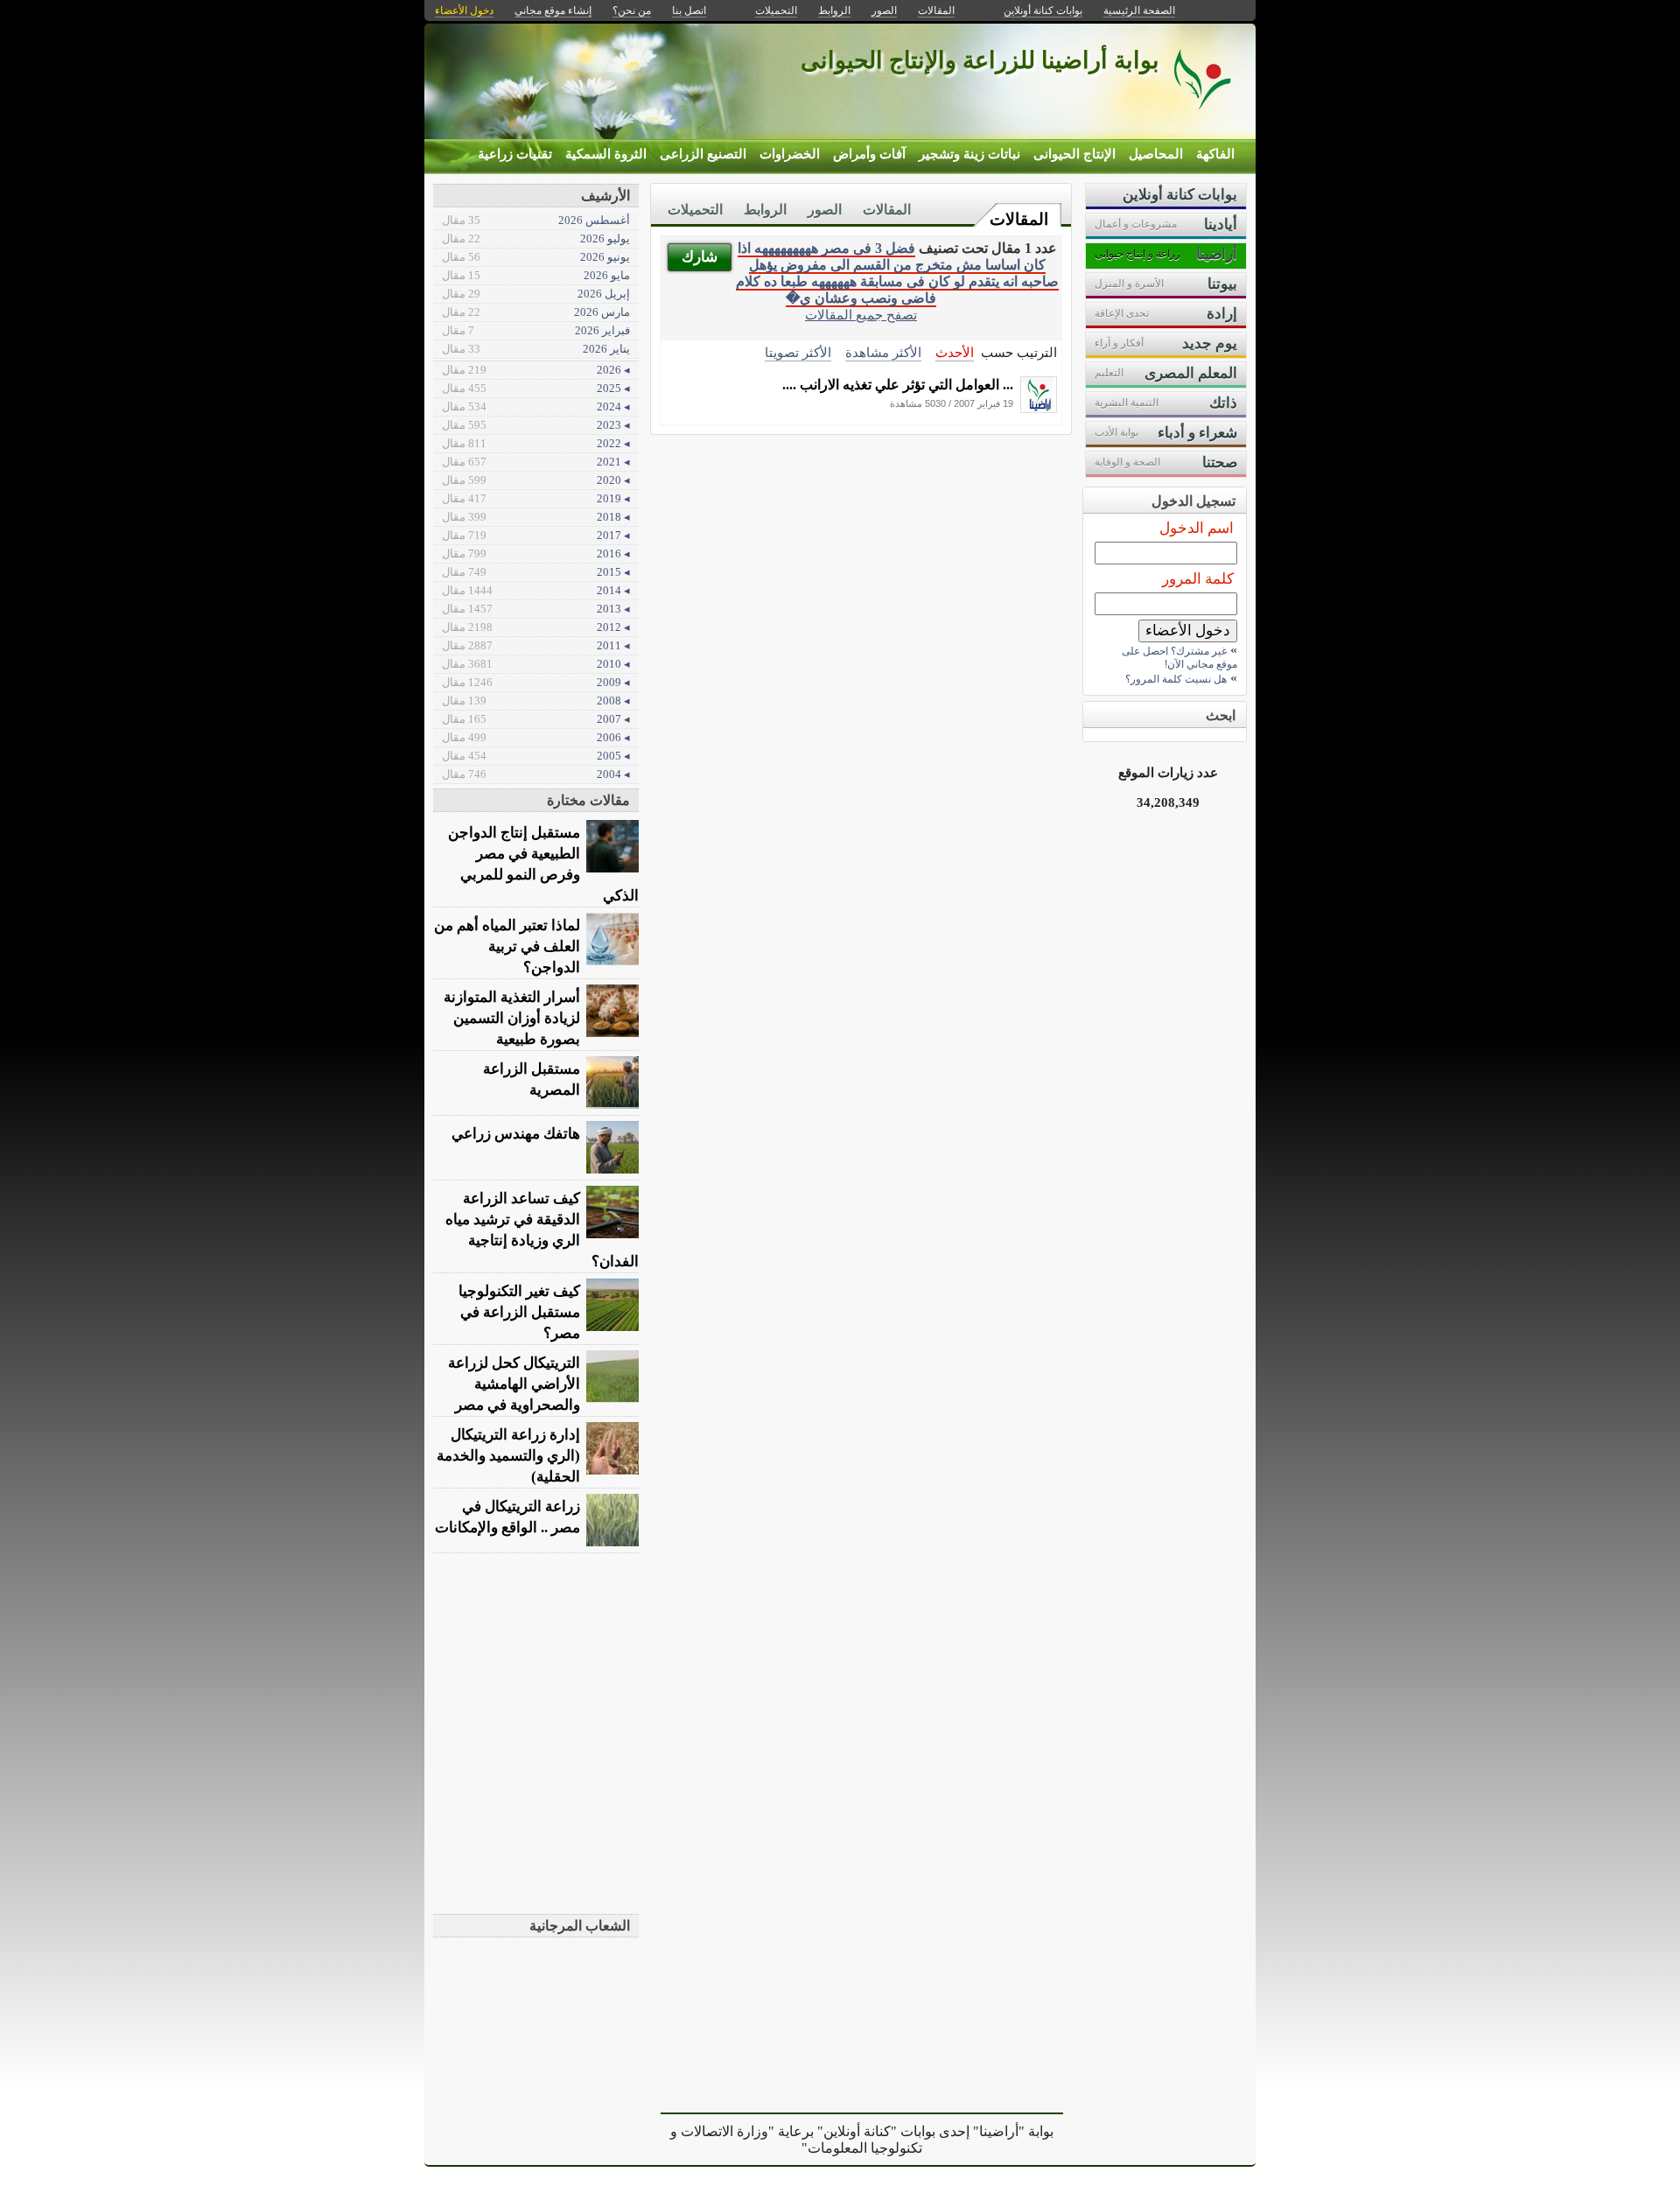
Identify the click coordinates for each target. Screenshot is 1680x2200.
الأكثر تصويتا (798, 352)
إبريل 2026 (536, 294)
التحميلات (695, 210)
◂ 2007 (536, 719)
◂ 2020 (536, 480)
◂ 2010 (536, 664)
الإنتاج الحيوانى (1074, 154)
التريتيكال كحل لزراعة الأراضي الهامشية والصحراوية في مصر (514, 1384)
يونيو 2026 (536, 257)
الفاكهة (1215, 154)
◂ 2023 (536, 425)
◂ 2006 (536, 737)
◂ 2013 (536, 609)
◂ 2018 (536, 517)
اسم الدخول (1197, 528)
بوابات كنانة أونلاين (1043, 11)
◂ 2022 (536, 443)
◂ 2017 (536, 535)
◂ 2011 (536, 645)
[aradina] (1039, 408)
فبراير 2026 (536, 330)
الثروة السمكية (606, 154)
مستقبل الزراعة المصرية (532, 1079)
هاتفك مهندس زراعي (516, 1134)
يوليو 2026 (536, 238)
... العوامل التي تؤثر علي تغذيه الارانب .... (898, 385)
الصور (825, 210)
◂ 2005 (536, 756)
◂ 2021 (536, 462)
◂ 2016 (536, 554)
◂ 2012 (536, 627)
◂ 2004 (536, 774)
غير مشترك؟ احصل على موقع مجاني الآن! (1179, 658)
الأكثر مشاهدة (883, 352)
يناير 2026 (536, 349)
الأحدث (955, 352)
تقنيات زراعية (515, 154)
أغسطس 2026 (536, 220)
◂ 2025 (536, 388)
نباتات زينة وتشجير (969, 154)
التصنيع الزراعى (703, 154)
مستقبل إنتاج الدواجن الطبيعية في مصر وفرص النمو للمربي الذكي (543, 864)
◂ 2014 (536, 590)
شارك (700, 257)
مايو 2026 (536, 275)
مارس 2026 (536, 312)
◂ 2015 (536, 572)
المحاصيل (1156, 154)
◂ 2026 (536, 370)
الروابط (765, 210)
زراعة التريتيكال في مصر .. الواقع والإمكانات (507, 1517)
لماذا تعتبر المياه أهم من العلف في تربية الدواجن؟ (507, 946)
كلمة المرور (1198, 579)
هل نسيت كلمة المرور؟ (1176, 679)
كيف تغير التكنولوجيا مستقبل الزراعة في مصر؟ (519, 1312)
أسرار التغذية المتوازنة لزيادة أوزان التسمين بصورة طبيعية (512, 1018)
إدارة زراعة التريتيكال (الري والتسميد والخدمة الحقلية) (508, 1456)
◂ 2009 (536, 682)
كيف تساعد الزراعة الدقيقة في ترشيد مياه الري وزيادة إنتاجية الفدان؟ (542, 1230)
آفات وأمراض (869, 154)
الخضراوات (790, 154)
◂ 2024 (536, 406)
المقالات (1019, 219)
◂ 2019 (536, 498)
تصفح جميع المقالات (861, 315)
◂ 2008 (536, 701)
